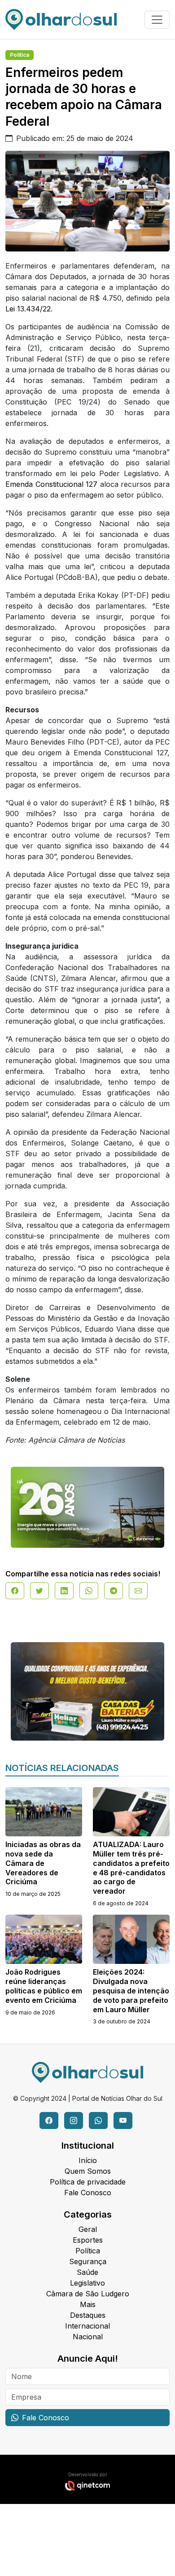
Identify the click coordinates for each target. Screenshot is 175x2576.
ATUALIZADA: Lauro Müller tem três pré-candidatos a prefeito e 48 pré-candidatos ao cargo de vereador (131, 1868)
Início (88, 2160)
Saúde (87, 2272)
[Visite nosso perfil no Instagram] (74, 2120)
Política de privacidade (88, 2182)
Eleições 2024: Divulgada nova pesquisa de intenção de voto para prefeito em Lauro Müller (131, 1991)
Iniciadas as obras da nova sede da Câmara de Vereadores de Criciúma (43, 1863)
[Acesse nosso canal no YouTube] (123, 2120)
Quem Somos (88, 2171)
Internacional (87, 2326)
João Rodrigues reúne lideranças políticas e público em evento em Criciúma (44, 1986)
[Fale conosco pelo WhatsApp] (98, 2120)
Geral (88, 2229)
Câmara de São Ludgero (88, 2294)
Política (20, 55)
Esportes (88, 2240)
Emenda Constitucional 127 (51, 484)
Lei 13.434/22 (28, 309)
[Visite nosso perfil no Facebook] (49, 2120)
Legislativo (87, 2283)
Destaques (88, 2315)
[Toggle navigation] (157, 20)
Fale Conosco (88, 2193)
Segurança (88, 2261)
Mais (88, 2304)
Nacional (88, 2337)
